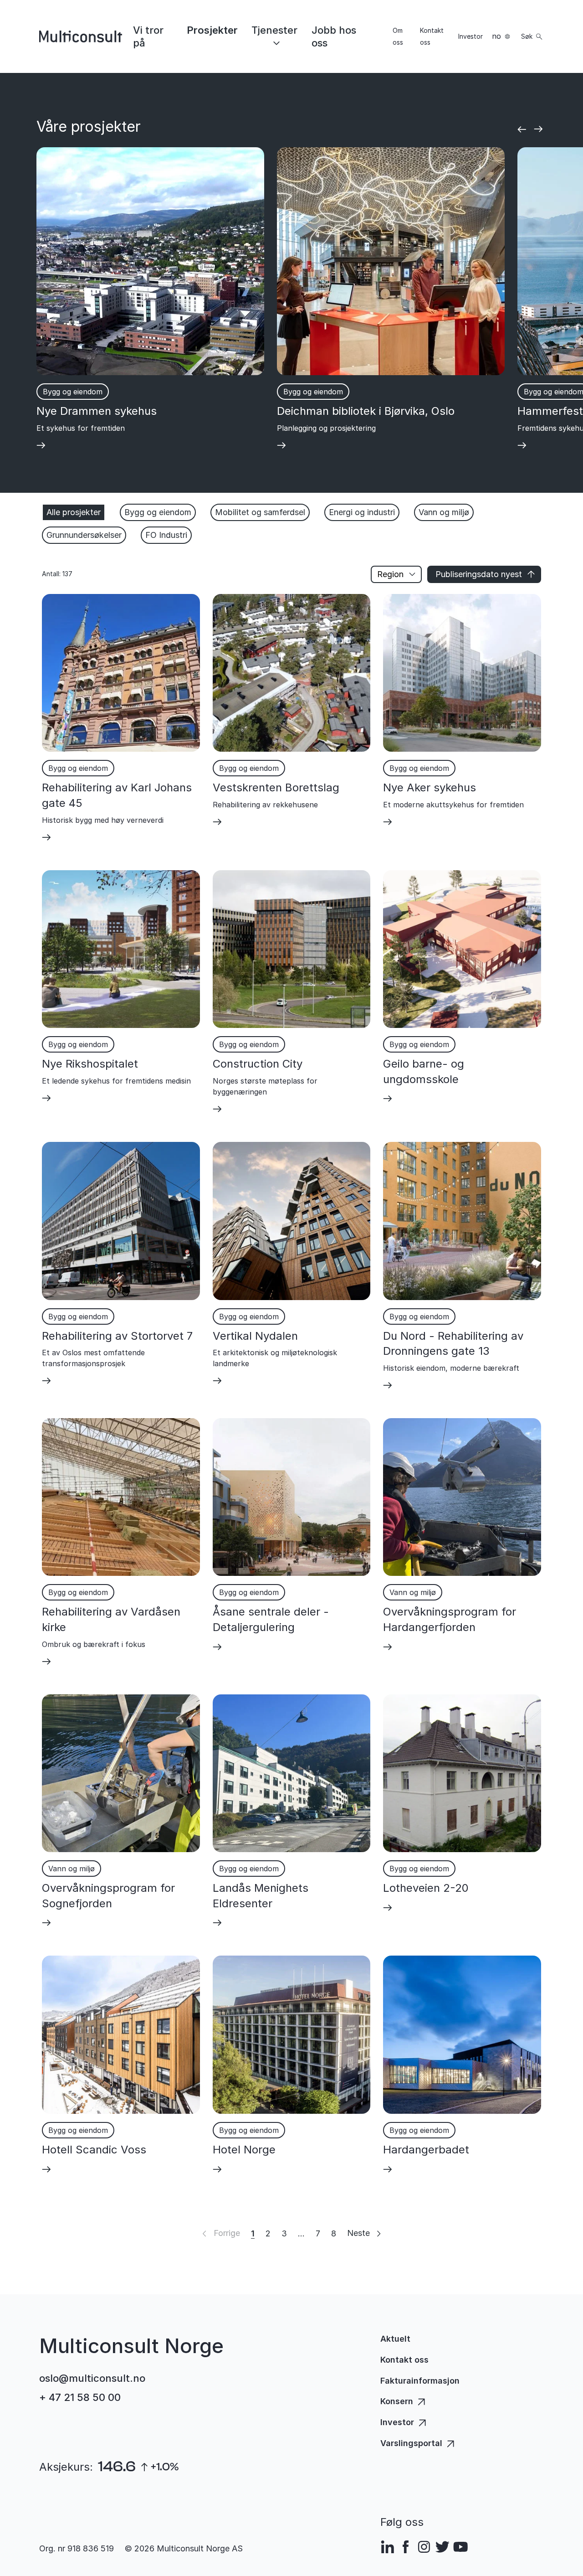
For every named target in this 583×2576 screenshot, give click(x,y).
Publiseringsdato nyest (479, 574)
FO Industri (166, 535)
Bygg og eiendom (158, 512)
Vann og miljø (444, 512)
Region (390, 574)
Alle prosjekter (74, 512)
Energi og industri (362, 512)
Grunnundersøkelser (84, 535)
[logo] (81, 36)
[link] (154, 36)
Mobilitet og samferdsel (260, 512)
